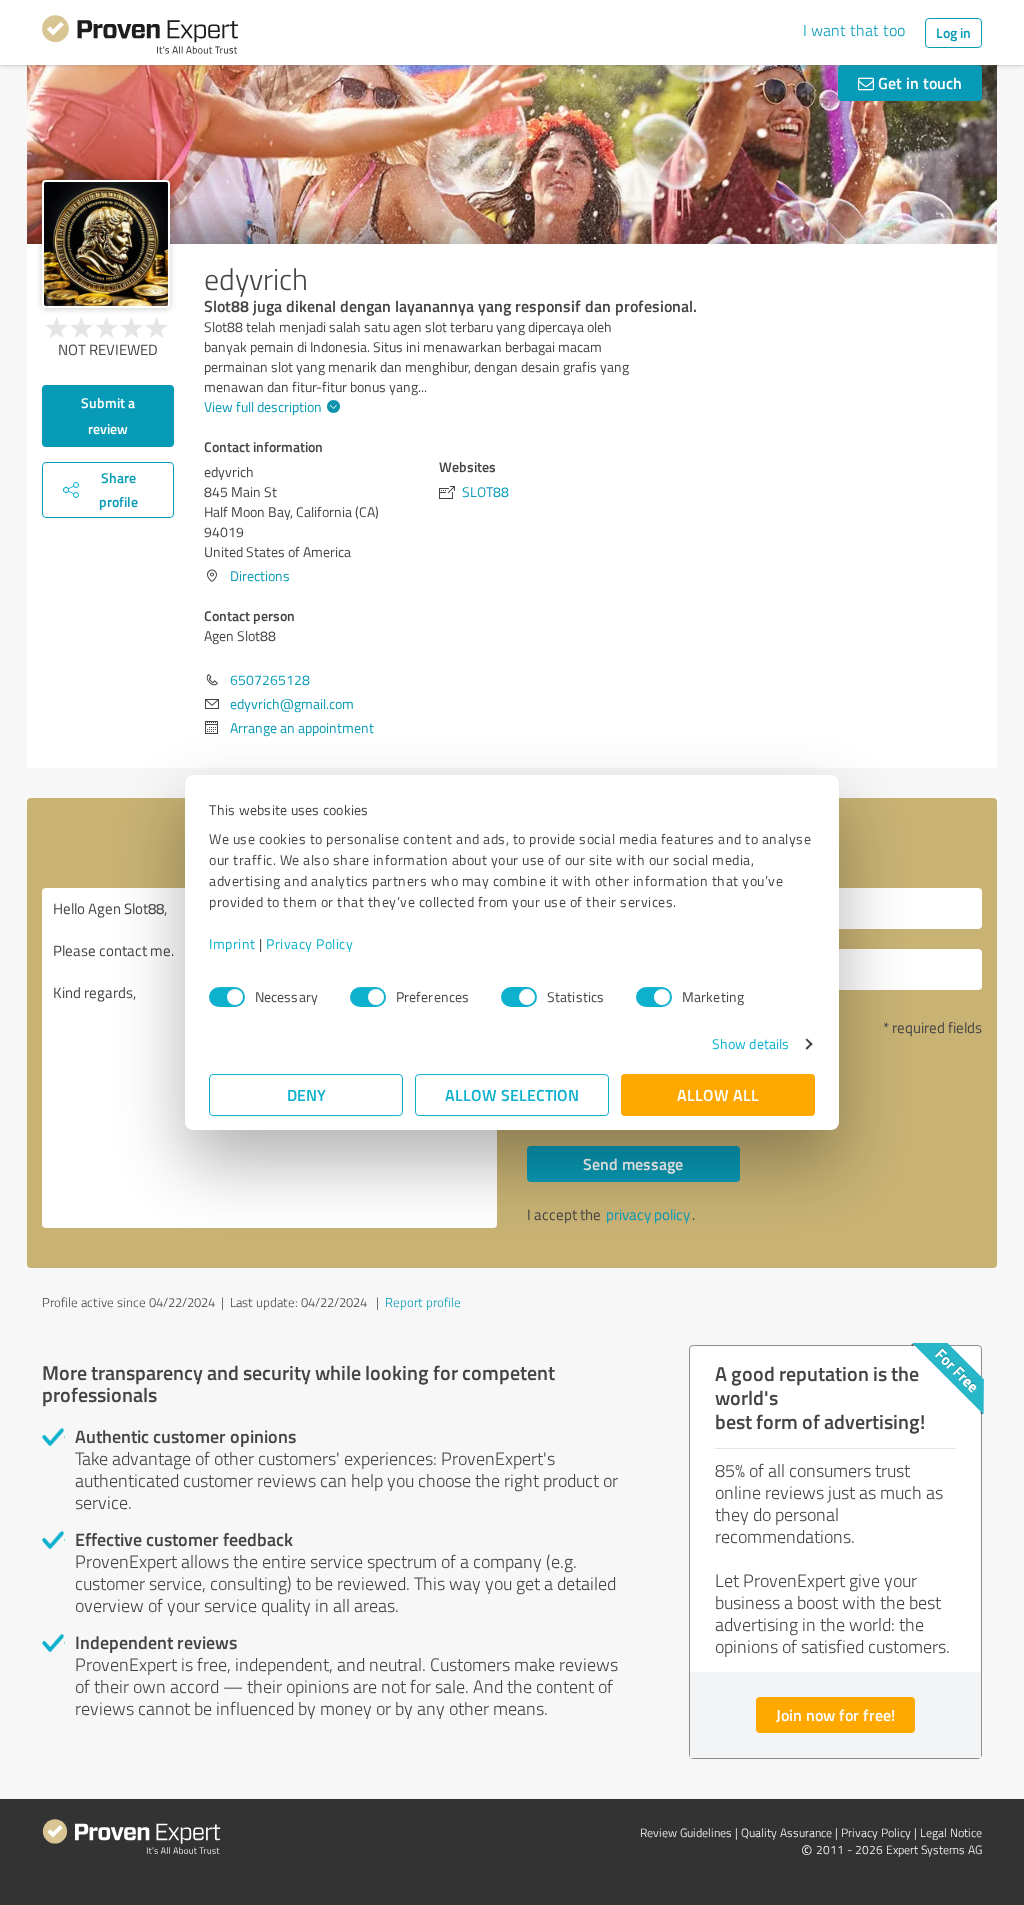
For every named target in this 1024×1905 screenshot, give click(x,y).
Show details (750, 1043)
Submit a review (108, 415)
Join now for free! (835, 1714)
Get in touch (918, 82)
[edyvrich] (106, 244)
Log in (953, 32)
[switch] (368, 997)
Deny (306, 1094)
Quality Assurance (786, 1832)
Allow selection (512, 1094)
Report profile (423, 1302)
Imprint (232, 943)
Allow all (718, 1094)
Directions (260, 575)
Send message (633, 1163)
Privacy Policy (309, 943)
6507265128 (270, 679)
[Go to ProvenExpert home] (140, 38)
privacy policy (648, 1214)
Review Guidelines (686, 1832)
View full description (263, 406)
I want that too (854, 30)
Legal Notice (951, 1832)
